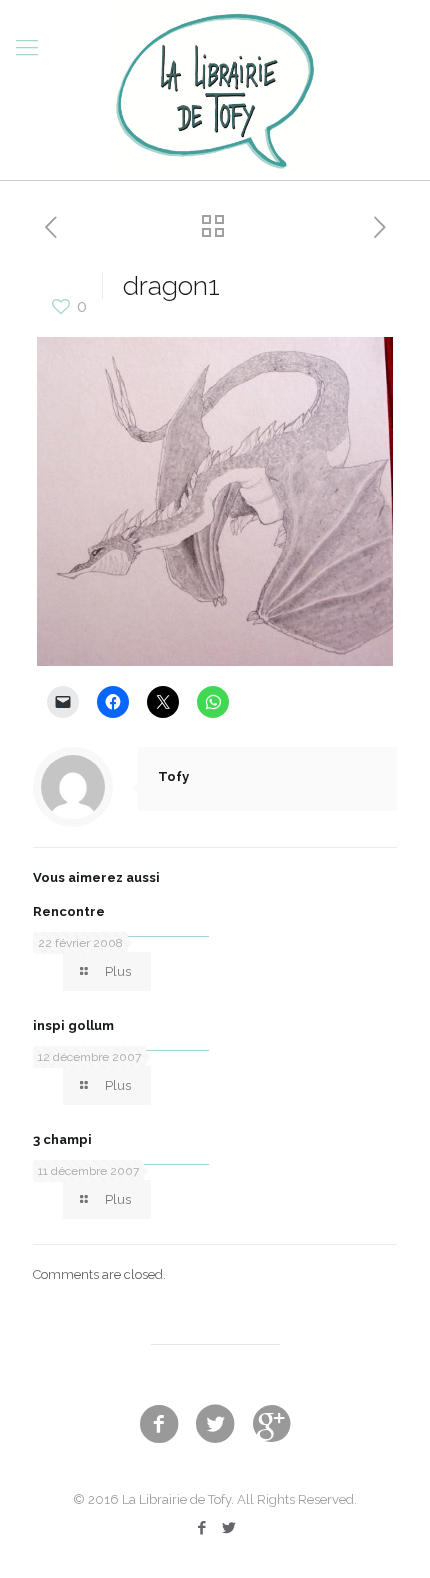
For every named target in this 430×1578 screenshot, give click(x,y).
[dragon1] (215, 661)
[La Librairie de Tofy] (215, 90)
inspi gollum (73, 1025)
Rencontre (69, 911)
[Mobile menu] (27, 47)
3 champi (62, 1139)
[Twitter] (228, 1528)
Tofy (173, 776)
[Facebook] (201, 1528)
